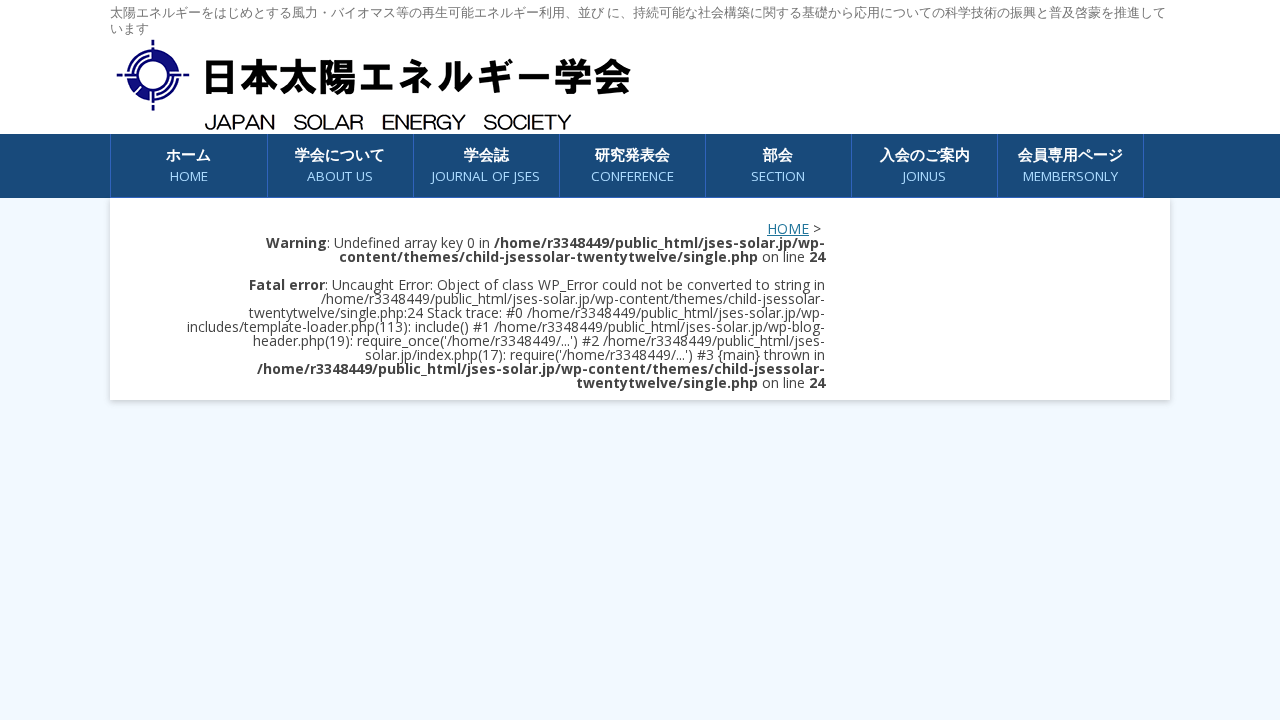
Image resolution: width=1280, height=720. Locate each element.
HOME (788, 228)
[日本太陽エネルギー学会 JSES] (373, 85)
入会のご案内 (925, 164)
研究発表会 (632, 164)
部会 (778, 164)
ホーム (188, 164)
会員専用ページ (1070, 164)
